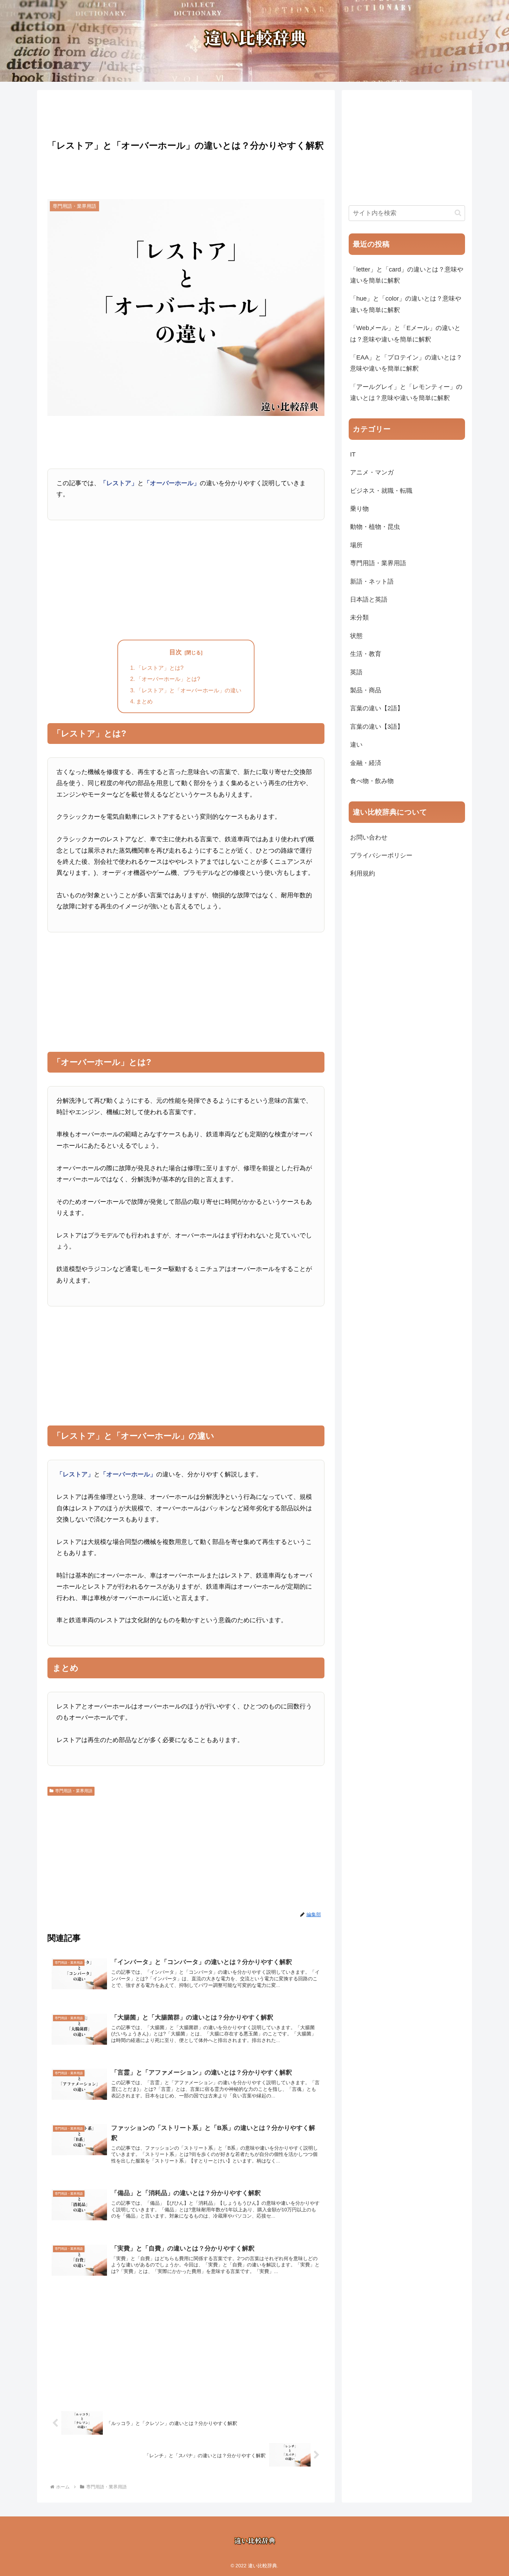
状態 (356, 636)
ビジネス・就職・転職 (381, 491)
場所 (356, 545)
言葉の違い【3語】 (377, 727)
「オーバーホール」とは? (168, 679)
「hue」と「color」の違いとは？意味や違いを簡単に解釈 (406, 304)
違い (356, 745)
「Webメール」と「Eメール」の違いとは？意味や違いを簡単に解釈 (405, 334)
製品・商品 (366, 690)
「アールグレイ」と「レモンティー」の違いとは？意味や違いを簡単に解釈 (406, 392)
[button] (458, 213)
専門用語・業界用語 (74, 1791)
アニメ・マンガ (372, 472)
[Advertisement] (186, 113)
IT (353, 454)
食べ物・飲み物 (372, 781)
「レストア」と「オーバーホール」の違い (189, 690)
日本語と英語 (369, 599)
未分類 (359, 618)
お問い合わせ (369, 837)
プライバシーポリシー (381, 855)
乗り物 (359, 509)
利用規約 (363, 873)
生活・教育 (366, 654)
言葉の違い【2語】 (377, 708)
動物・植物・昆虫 (375, 527)
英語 (356, 672)
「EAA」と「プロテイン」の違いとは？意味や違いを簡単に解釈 (406, 363)
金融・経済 (366, 763)
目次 (176, 652)
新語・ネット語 (372, 581)
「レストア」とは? (160, 668)
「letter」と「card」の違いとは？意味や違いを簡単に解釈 (407, 275)
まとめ (144, 701)
